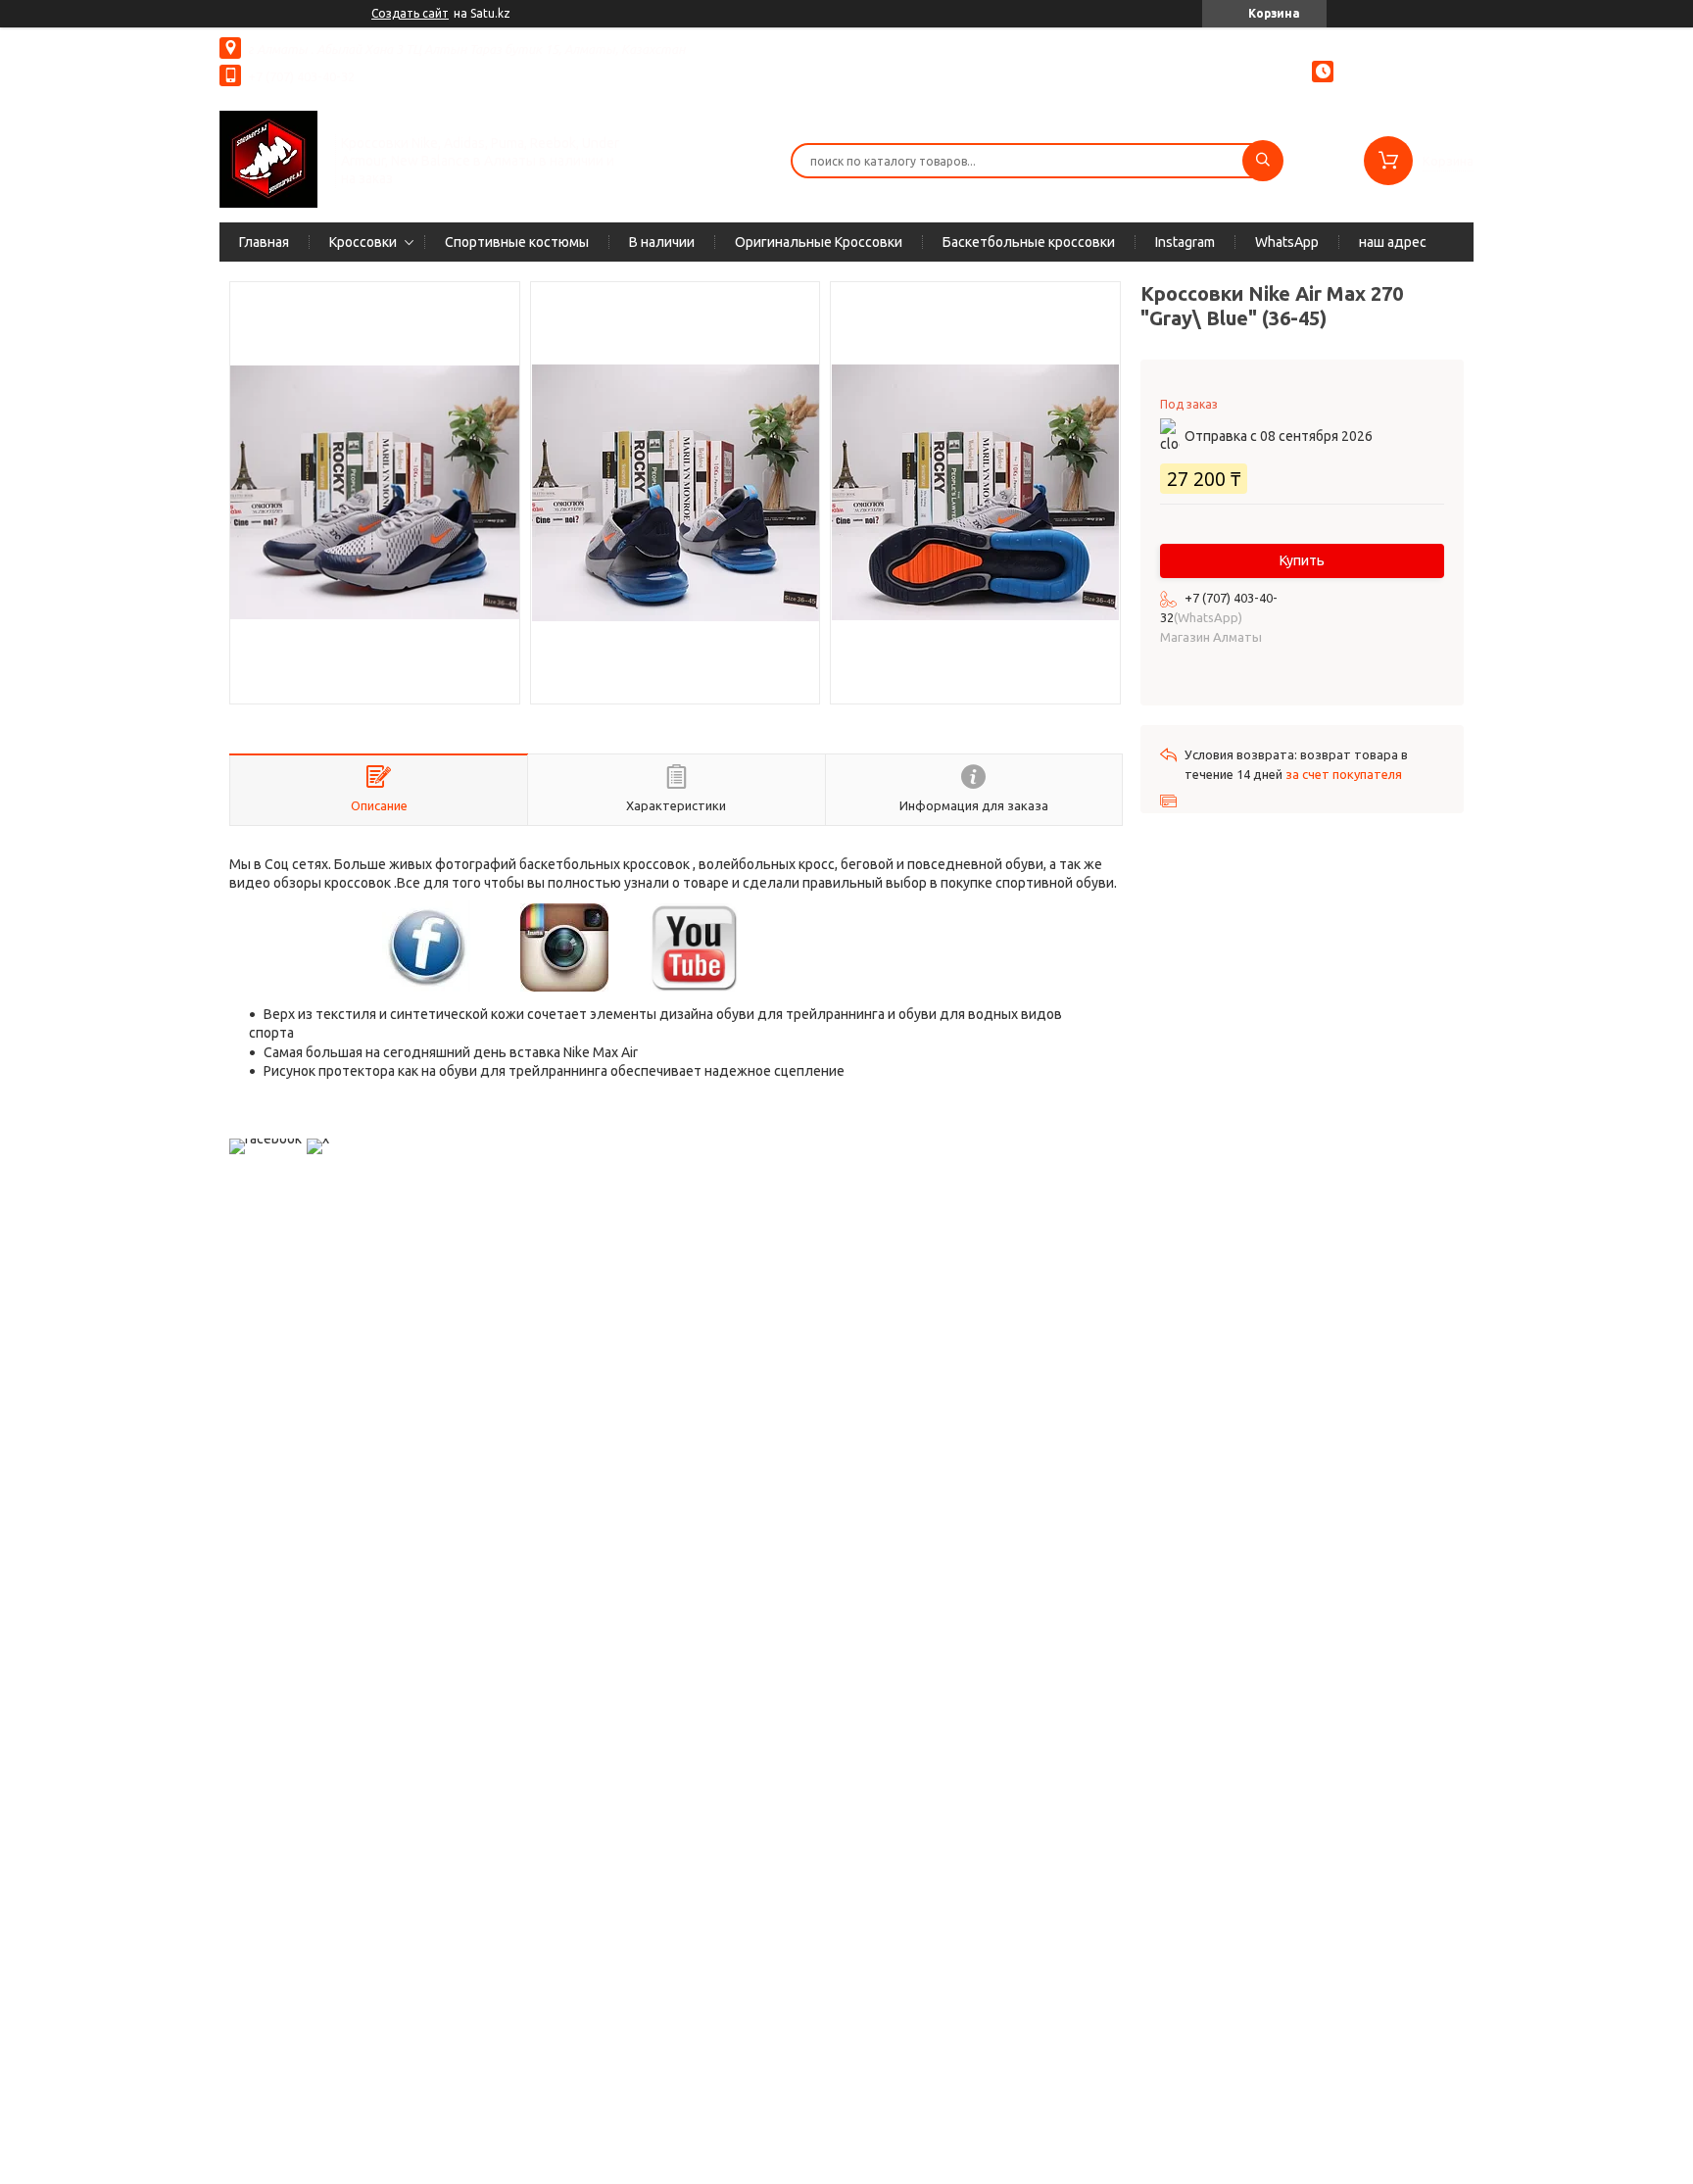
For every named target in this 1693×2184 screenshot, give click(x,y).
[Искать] (1263, 161)
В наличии (662, 242)
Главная (264, 242)
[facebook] (266, 1139)
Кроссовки (363, 242)
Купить (1302, 560)
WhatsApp (1287, 242)
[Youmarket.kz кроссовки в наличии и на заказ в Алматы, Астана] (268, 159)
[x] (318, 1139)
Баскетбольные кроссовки (1029, 242)
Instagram (1185, 242)
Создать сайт (410, 13)
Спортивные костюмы (517, 242)
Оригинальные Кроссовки (819, 242)
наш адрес (1393, 242)
